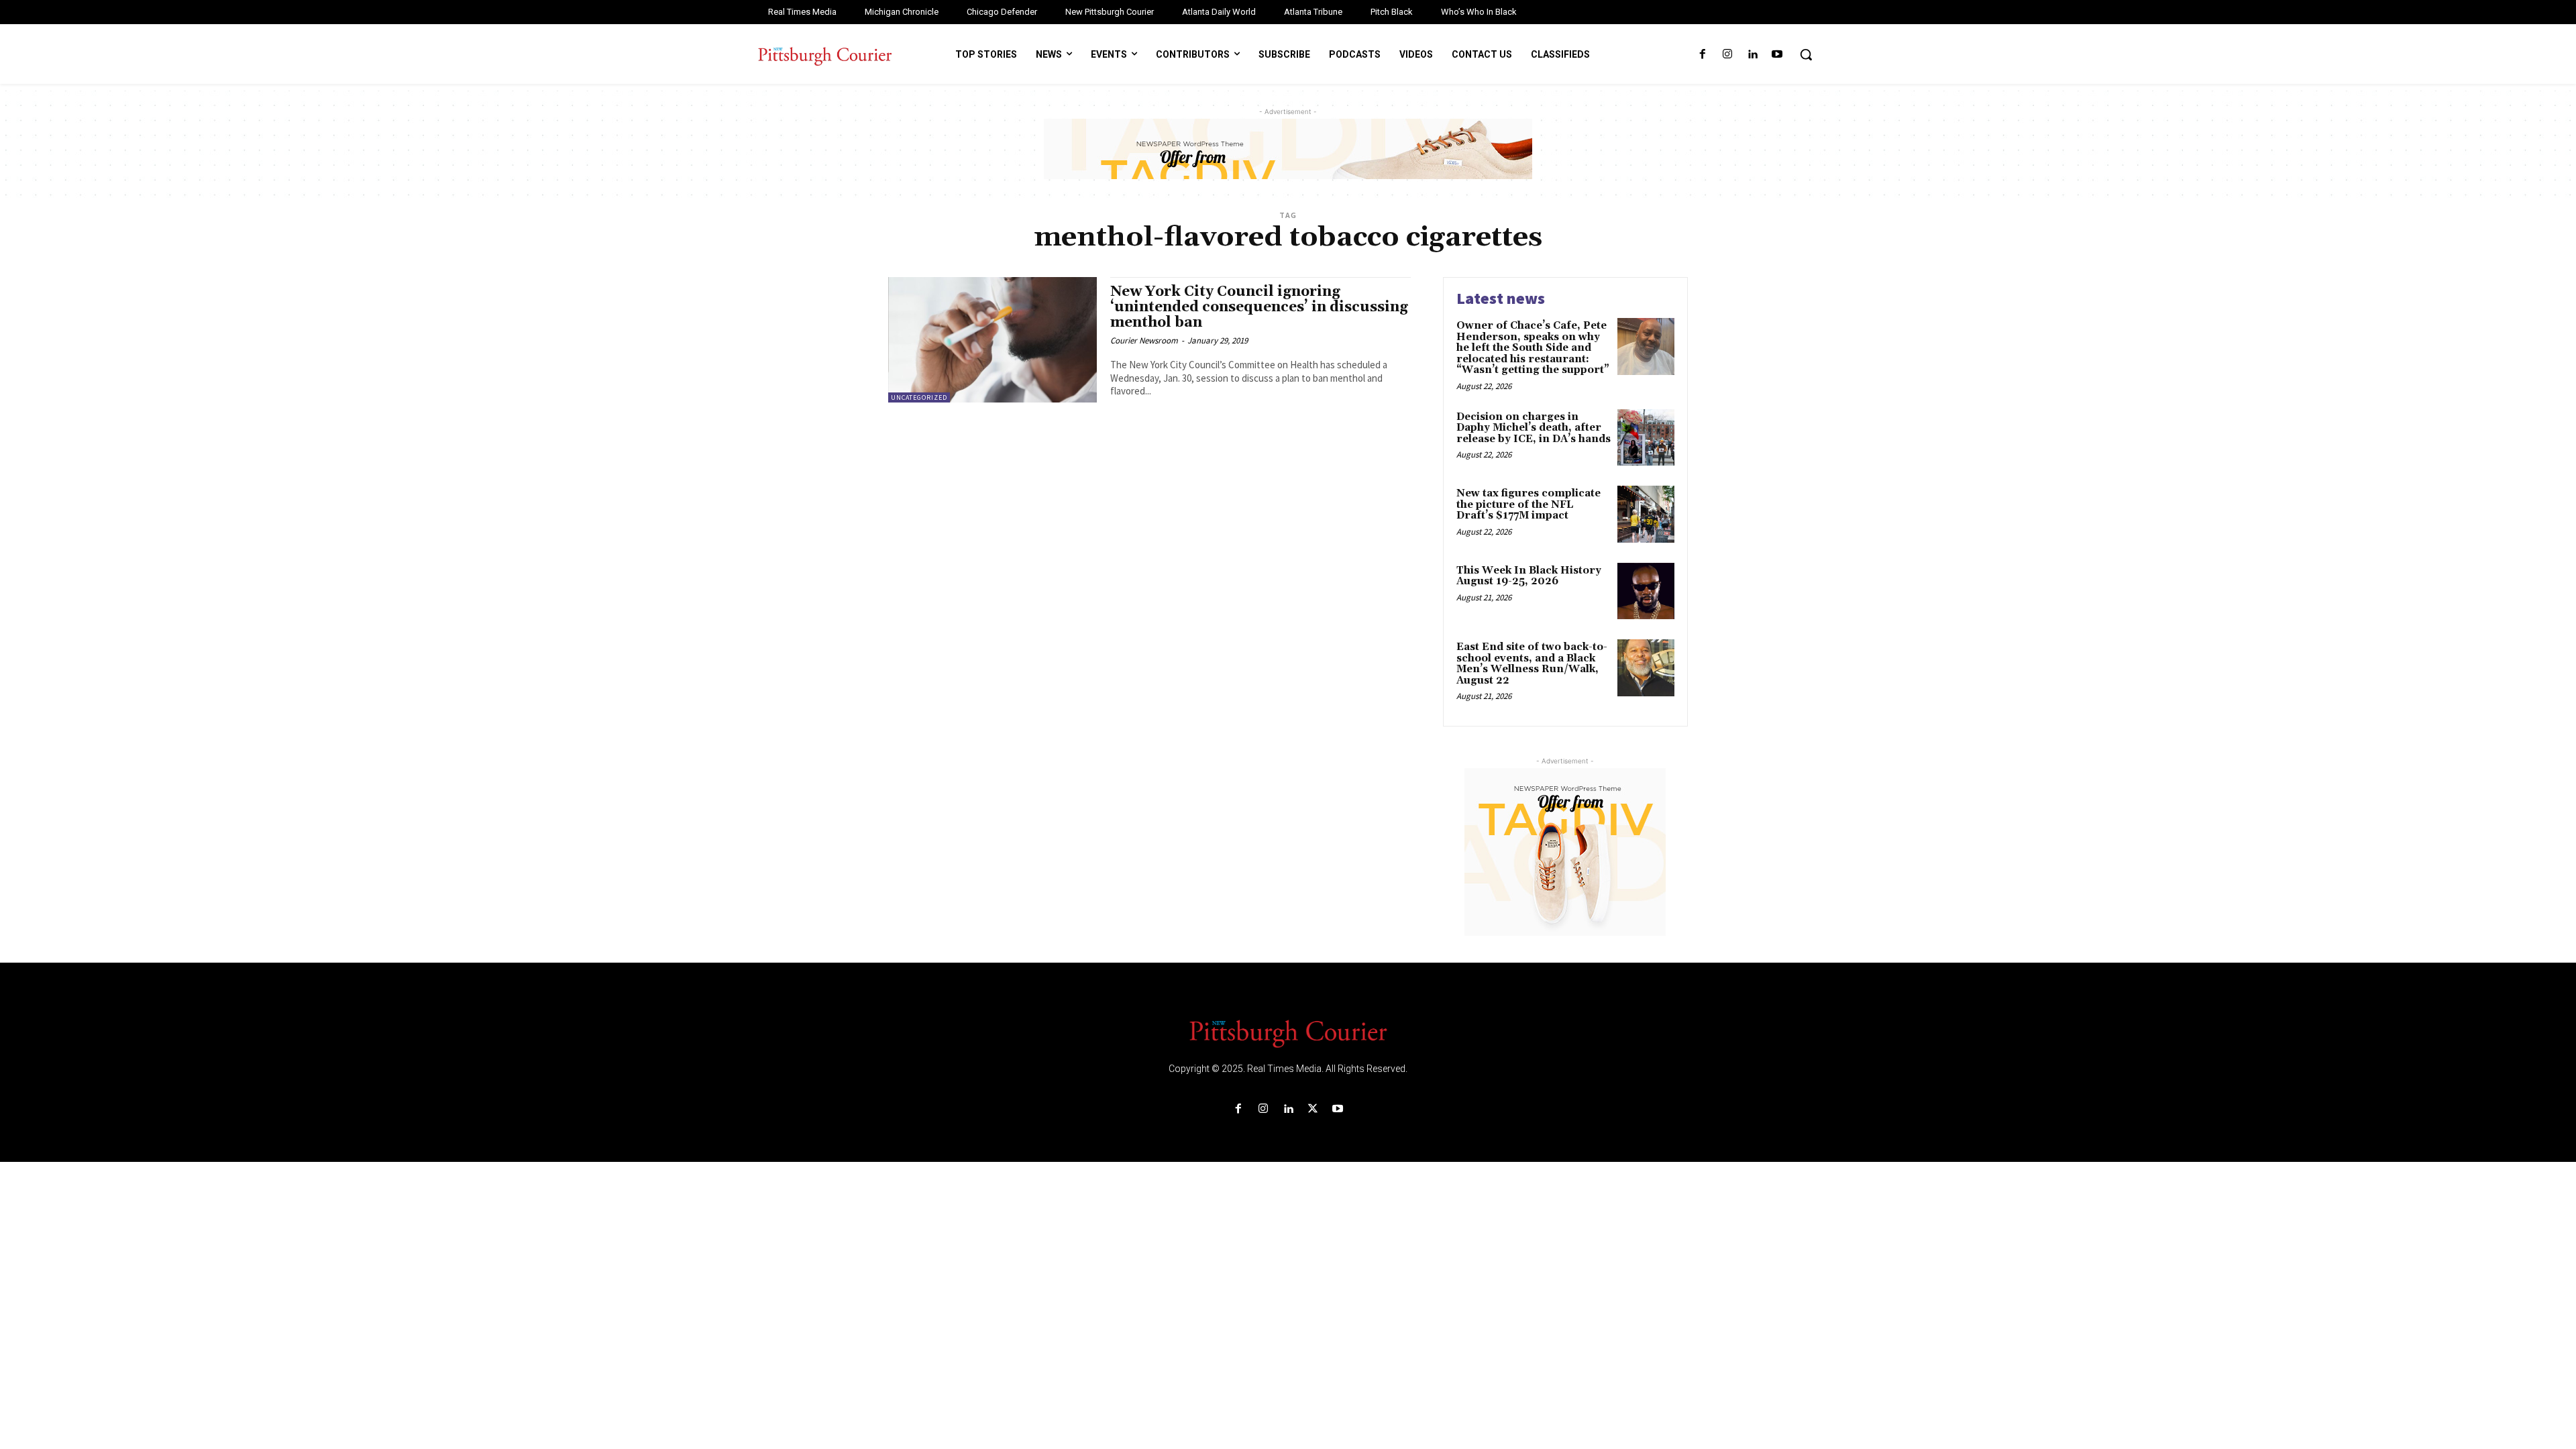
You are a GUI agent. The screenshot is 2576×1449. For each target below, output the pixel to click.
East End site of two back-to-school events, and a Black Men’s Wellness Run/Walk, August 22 (1532, 664)
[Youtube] (1777, 55)
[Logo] (1288, 1032)
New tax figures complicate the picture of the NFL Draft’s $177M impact (1528, 504)
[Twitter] (1313, 1109)
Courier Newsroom (1144, 340)
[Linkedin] (1753, 55)
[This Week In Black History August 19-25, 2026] (1646, 591)
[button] (1806, 54)
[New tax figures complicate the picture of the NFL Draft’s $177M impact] (1646, 514)
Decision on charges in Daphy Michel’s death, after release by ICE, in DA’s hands (1534, 428)
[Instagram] (1727, 55)
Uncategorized (919, 397)
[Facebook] (1702, 55)
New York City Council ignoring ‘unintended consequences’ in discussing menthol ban (1259, 307)
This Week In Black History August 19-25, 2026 (1529, 576)
